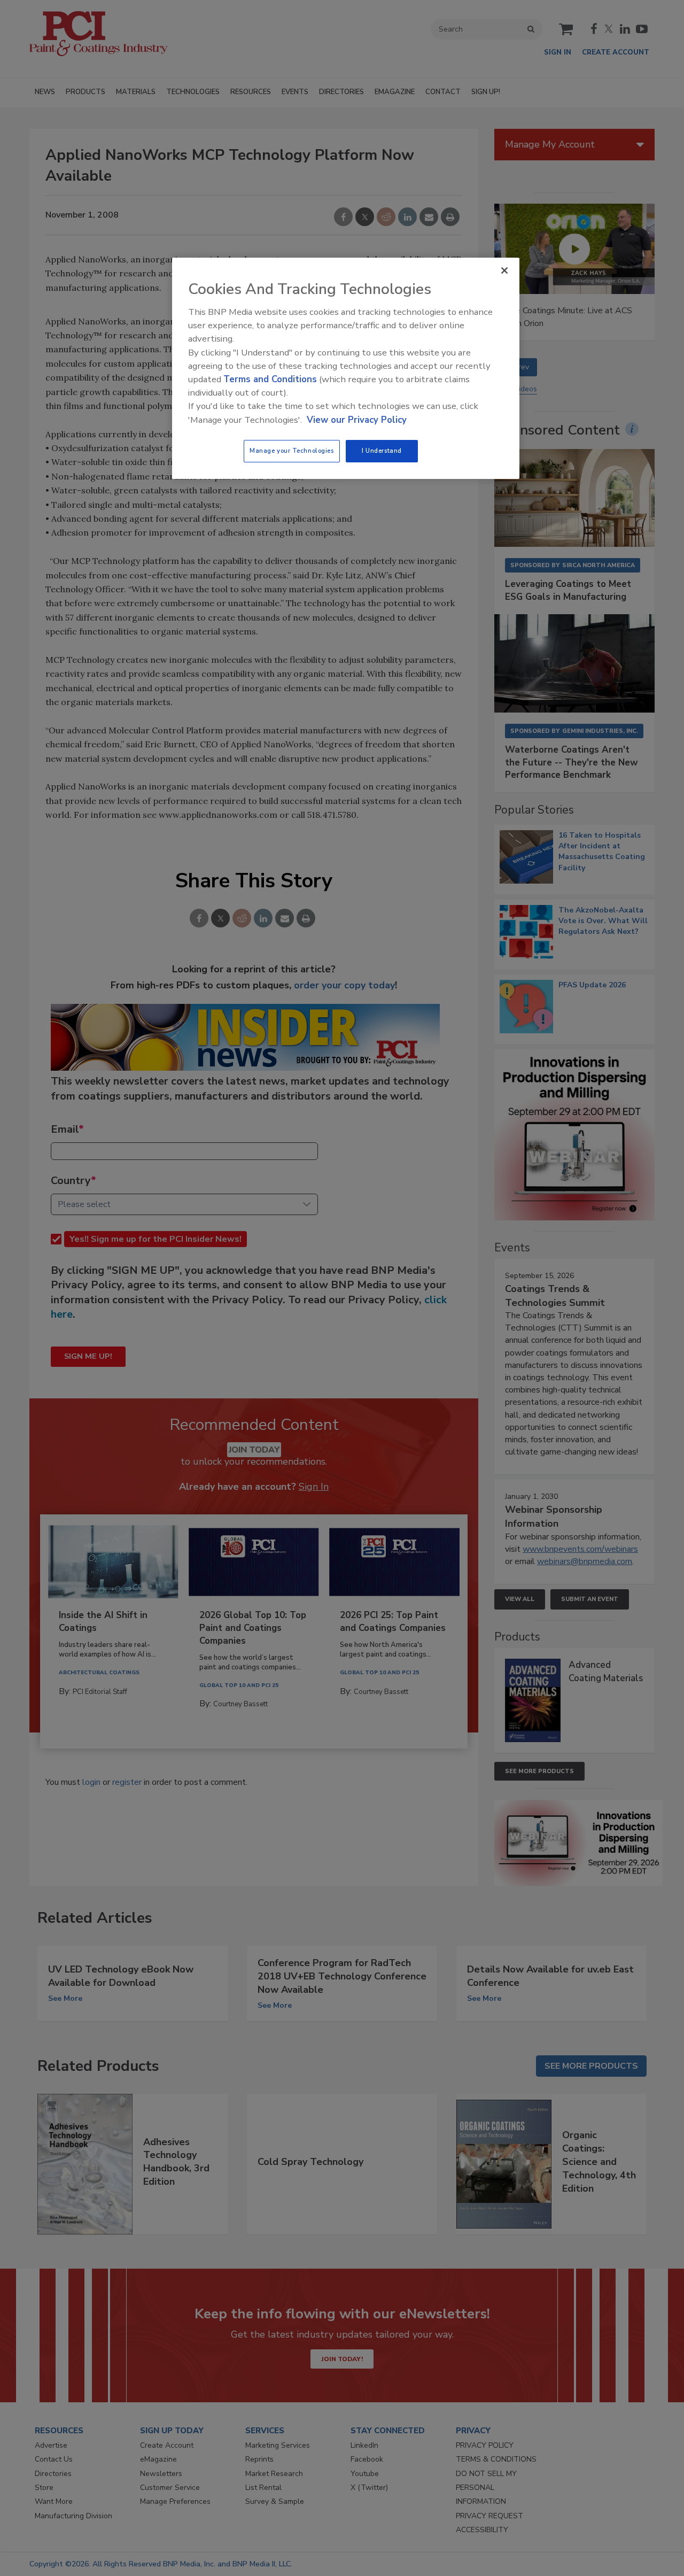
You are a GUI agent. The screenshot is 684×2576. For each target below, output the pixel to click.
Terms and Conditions (270, 379)
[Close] (504, 270)
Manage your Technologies (292, 451)
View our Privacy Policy (357, 420)
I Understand (382, 451)
